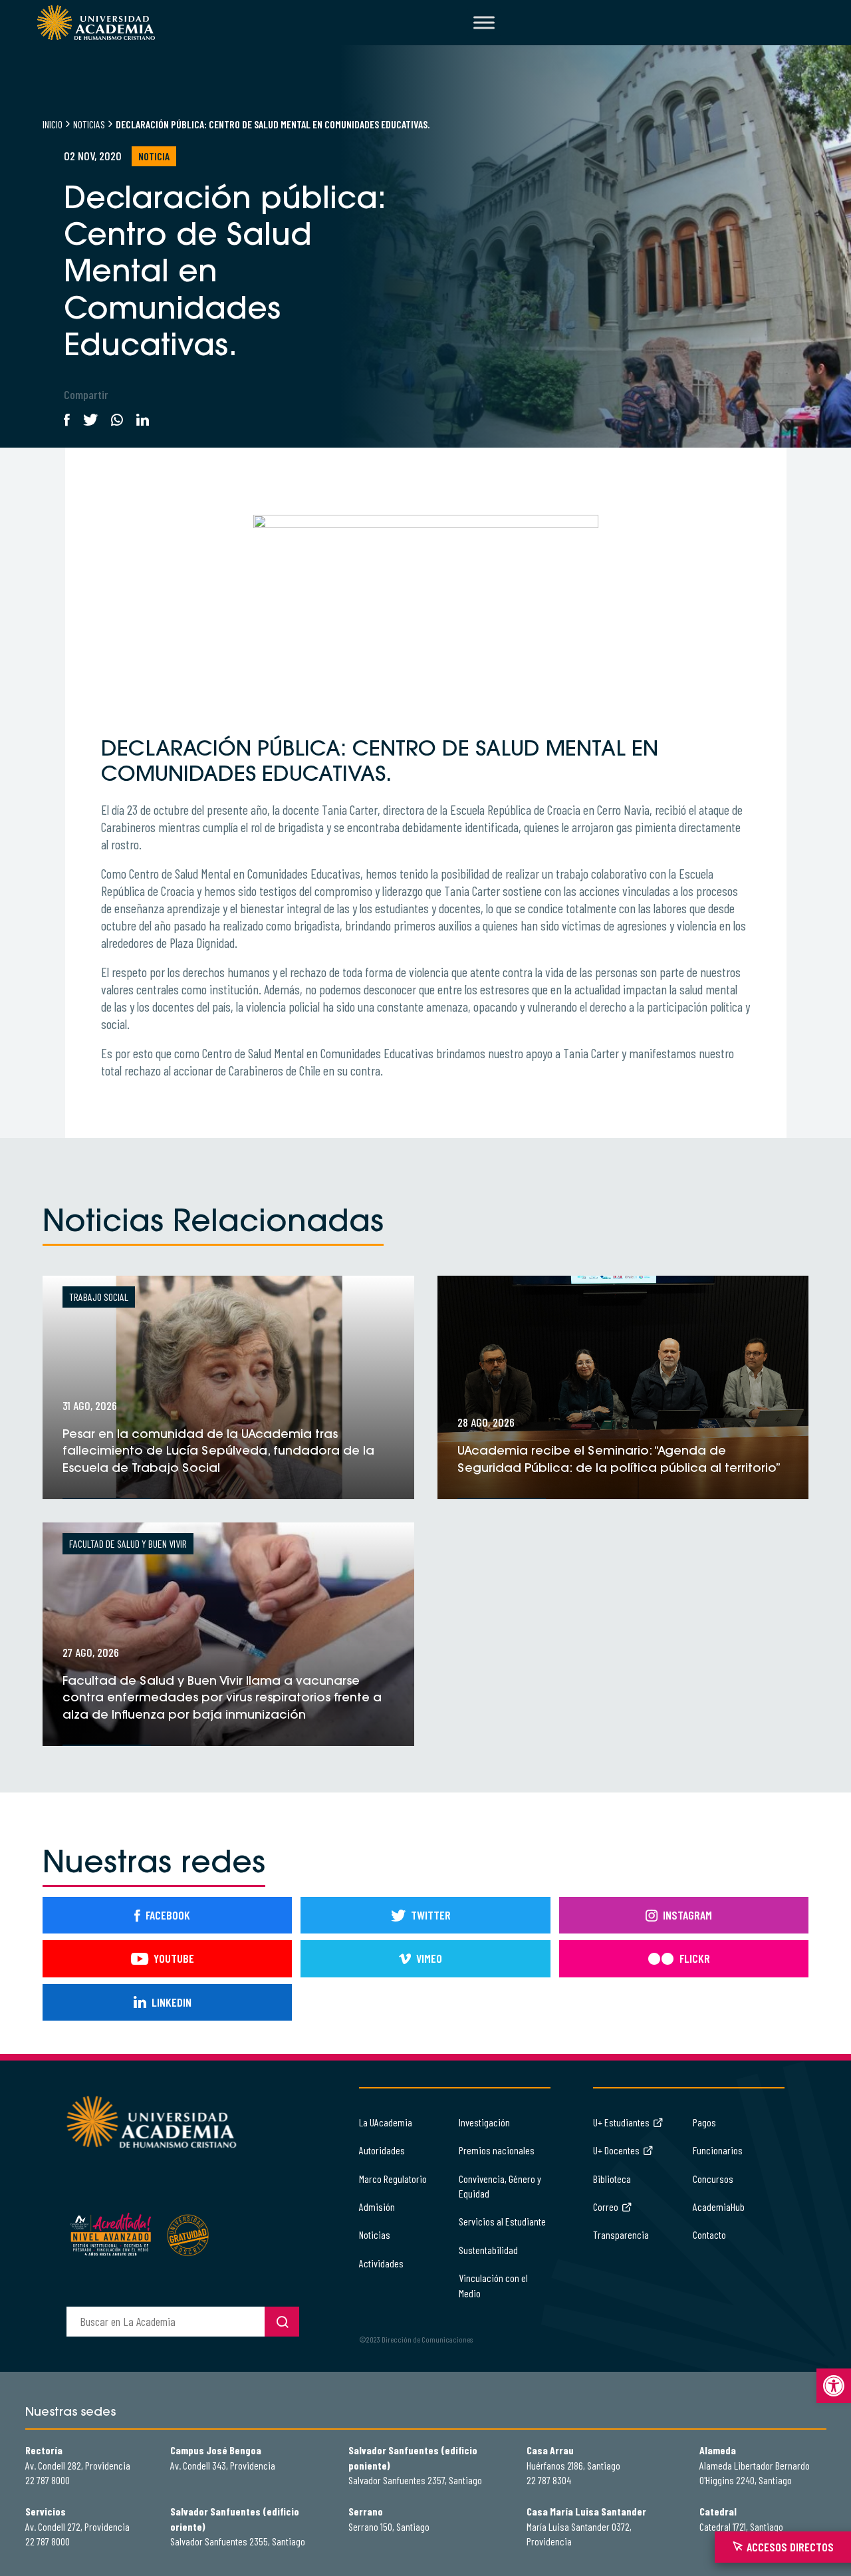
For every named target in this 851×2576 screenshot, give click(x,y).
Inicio (53, 124)
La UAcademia (386, 2122)
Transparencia (621, 2234)
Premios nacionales (497, 2150)
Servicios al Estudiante (502, 2221)
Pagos (704, 2122)
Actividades (381, 2263)
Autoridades (382, 2150)
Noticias (89, 124)
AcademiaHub (719, 2207)
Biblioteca (612, 2179)
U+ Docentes (616, 2150)
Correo (606, 2207)
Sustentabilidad (488, 2250)
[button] (834, 2386)
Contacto (709, 2234)
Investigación (484, 2122)
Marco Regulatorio (393, 2179)
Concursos (713, 2179)
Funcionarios (718, 2150)
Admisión (377, 2207)
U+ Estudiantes (621, 2122)
